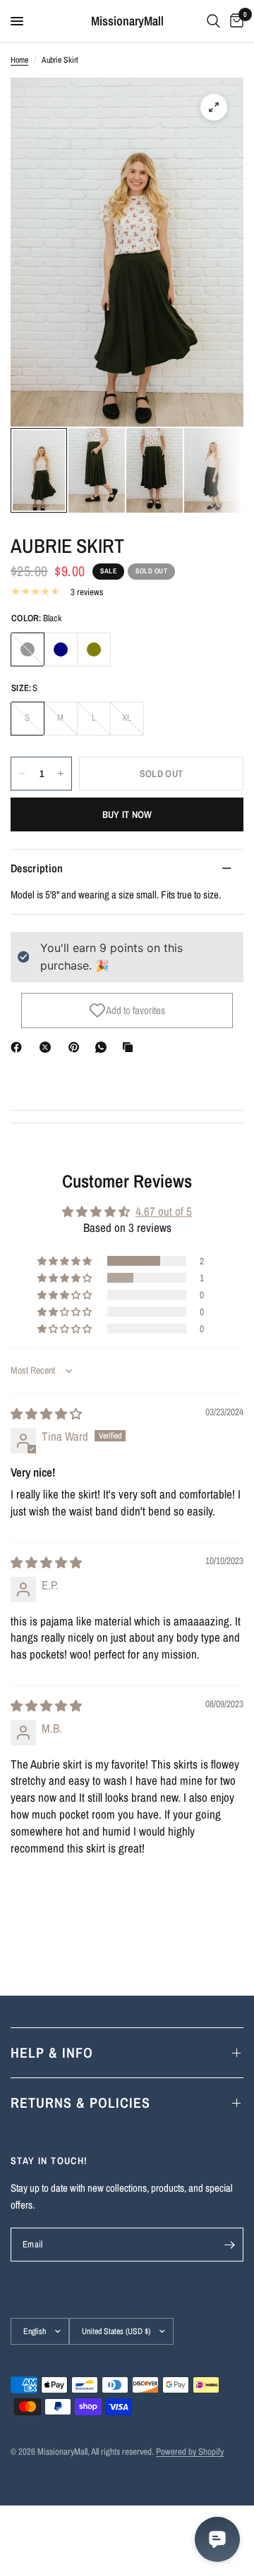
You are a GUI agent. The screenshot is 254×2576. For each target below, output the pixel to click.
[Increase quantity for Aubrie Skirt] (61, 774)
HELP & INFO (52, 2052)
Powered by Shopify (190, 2452)
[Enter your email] (229, 2245)
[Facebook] (19, 1047)
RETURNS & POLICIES (80, 2102)
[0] (234, 21)
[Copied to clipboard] (131, 1047)
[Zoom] (214, 107)
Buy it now (127, 814)
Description (37, 868)
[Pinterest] (77, 1047)
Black (28, 649)
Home (19, 60)
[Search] (213, 21)
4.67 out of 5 (164, 1211)
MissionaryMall (127, 21)
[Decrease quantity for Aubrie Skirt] (22, 774)
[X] (48, 1047)
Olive (94, 649)
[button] (66, 1261)
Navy (61, 649)
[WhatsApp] (104, 1047)
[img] (46, 1414)
